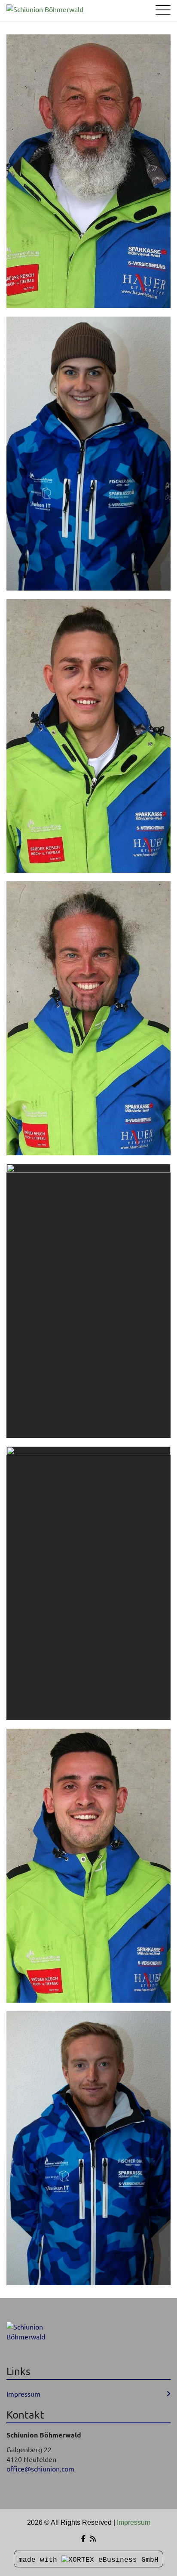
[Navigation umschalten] (163, 11)
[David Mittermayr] (88, 1866)
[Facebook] (83, 2539)
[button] (88, 171)
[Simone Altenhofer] (88, 1583)
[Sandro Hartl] (88, 2148)
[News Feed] (93, 2539)
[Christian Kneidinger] (88, 1301)
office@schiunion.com (40, 2468)
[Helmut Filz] (88, 171)
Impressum (23, 2394)
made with (40, 2560)
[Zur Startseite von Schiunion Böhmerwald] (75, 9)
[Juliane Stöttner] (88, 454)
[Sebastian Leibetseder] (88, 1018)
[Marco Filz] (88, 736)
